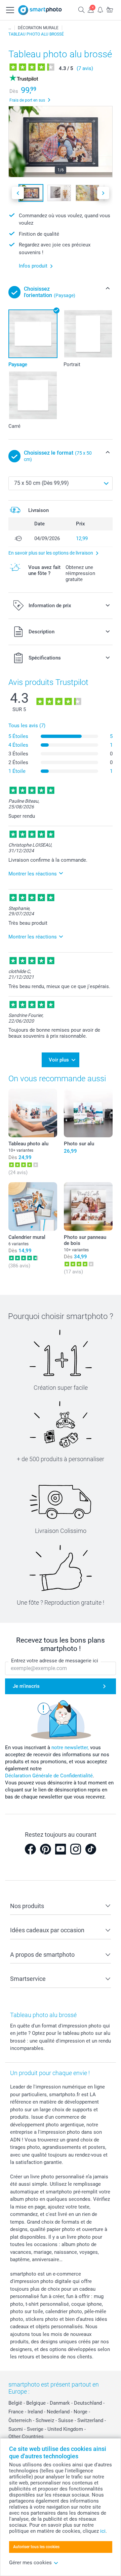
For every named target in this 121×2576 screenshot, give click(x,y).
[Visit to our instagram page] (76, 1849)
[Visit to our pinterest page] (45, 1849)
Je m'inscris (26, 1686)
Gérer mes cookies (30, 2563)
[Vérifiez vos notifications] (100, 10)
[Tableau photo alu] (33, 1113)
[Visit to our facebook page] (30, 1849)
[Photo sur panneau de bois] (88, 1207)
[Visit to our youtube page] (61, 1849)
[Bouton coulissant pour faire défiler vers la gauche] (18, 193)
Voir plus (59, 1060)
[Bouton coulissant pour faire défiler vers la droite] (103, 193)
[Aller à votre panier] (110, 10)
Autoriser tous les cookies (36, 2547)
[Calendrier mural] (33, 1207)
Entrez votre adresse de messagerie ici (55, 1661)
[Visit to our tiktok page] (91, 1849)
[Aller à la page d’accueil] (40, 10)
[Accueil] (10, 28)
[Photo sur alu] (88, 1113)
